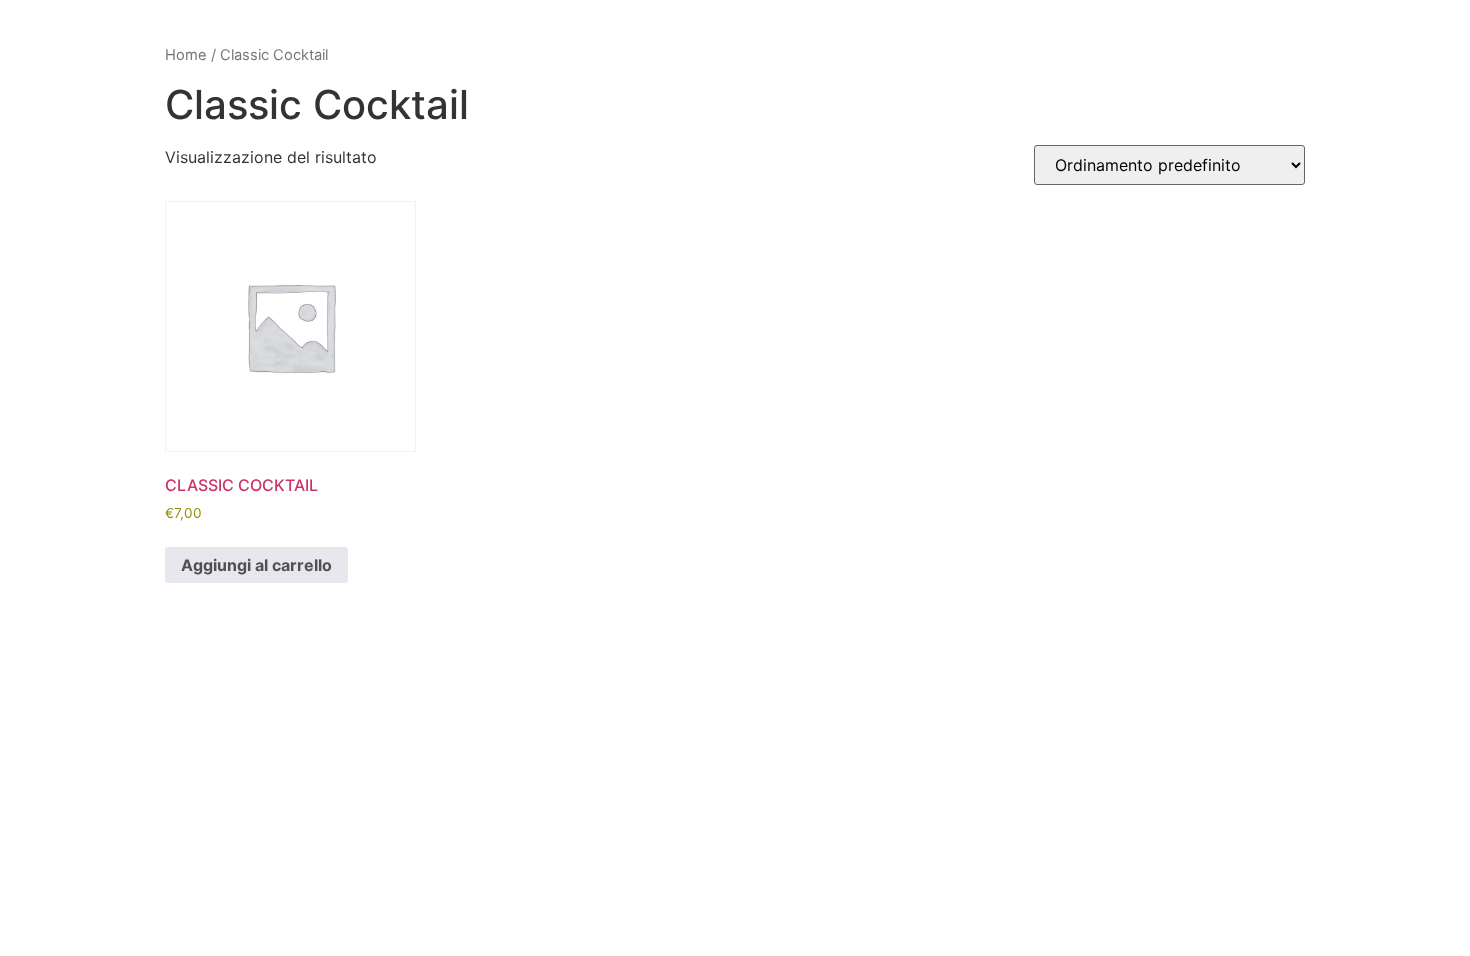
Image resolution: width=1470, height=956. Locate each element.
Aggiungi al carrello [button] (256, 565)
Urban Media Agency (865, 667)
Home (186, 55)
